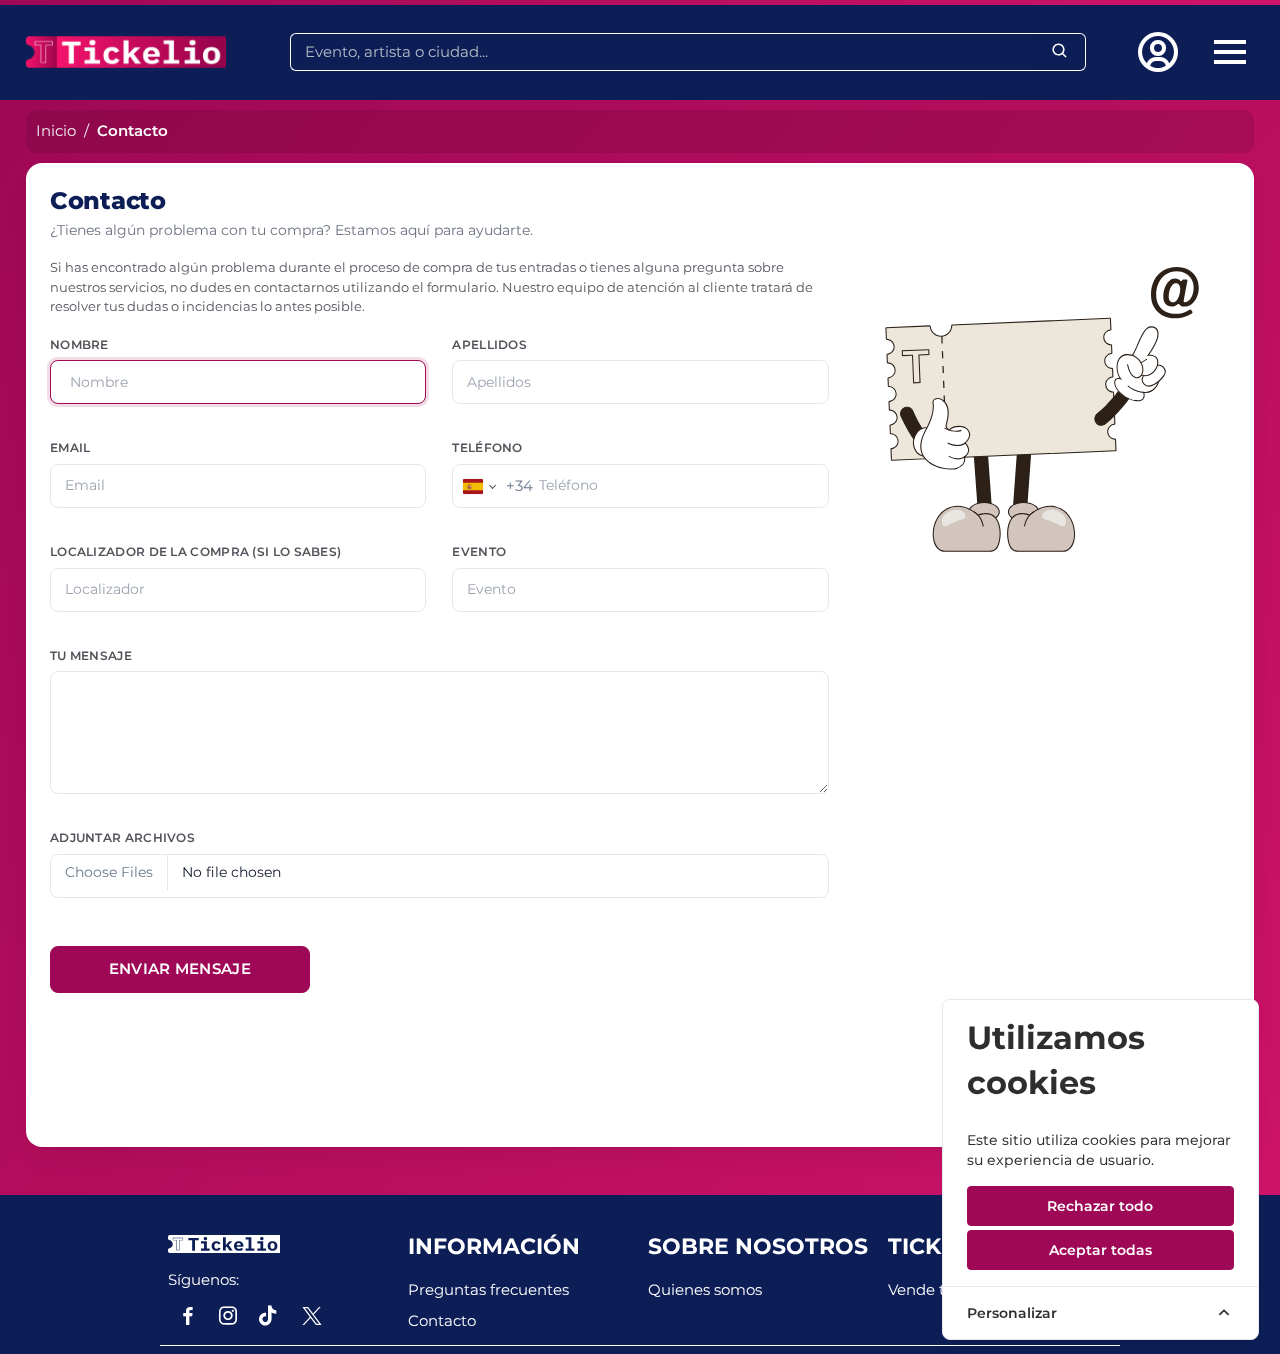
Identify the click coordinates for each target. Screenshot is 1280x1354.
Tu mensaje (91, 656)
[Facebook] (188, 1316)
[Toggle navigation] (1230, 52)
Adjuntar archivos (122, 838)
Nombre (79, 345)
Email (70, 448)
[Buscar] (1060, 51)
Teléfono (487, 448)
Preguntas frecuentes (488, 1289)
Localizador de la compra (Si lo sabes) (195, 552)
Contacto (442, 1320)
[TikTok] (268, 1316)
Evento (479, 552)
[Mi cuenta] (1162, 52)
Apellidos (489, 345)
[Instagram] (228, 1316)
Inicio (56, 130)
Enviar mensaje (180, 968)
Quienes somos (705, 1289)
